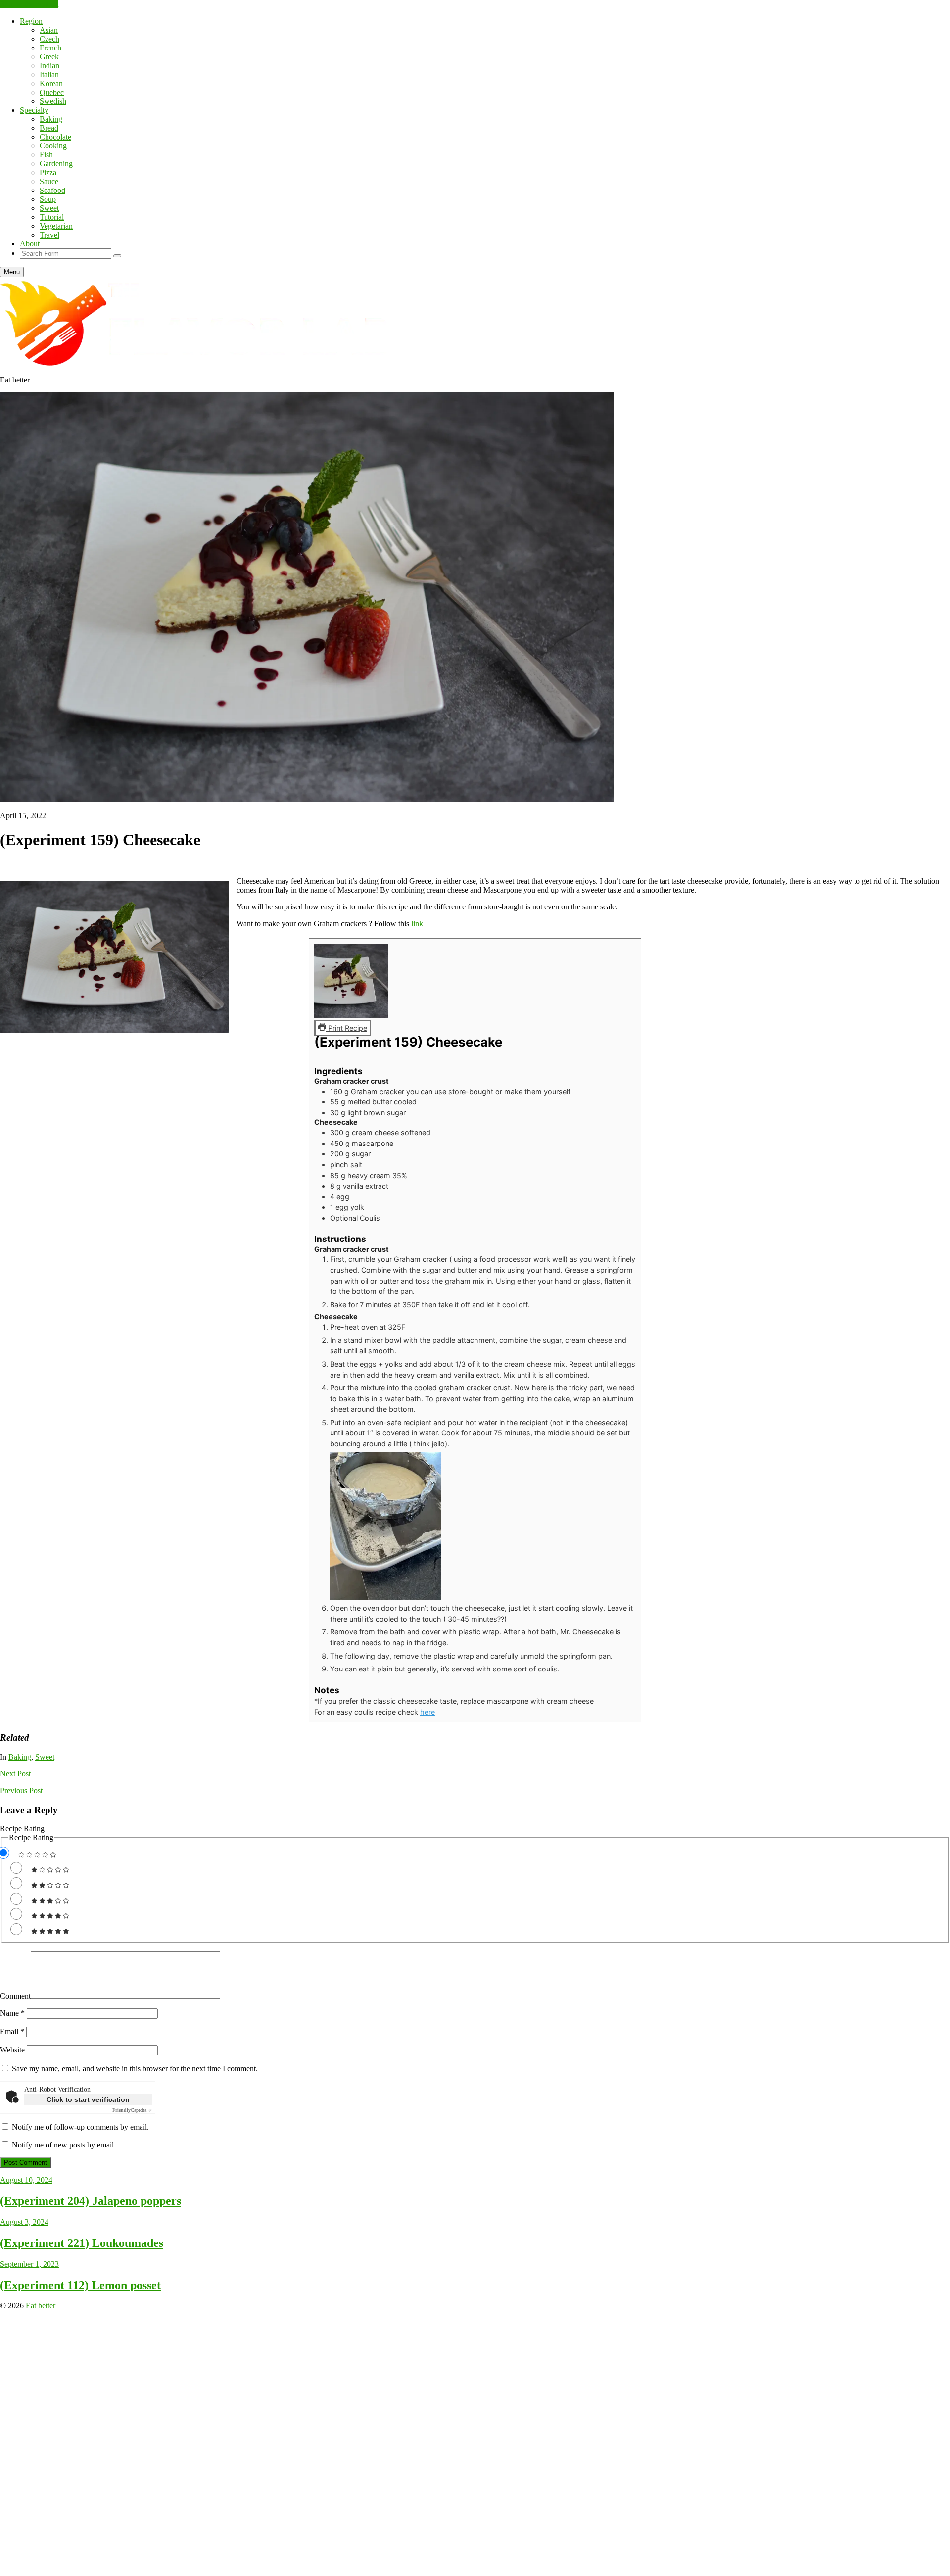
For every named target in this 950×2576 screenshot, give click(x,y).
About (30, 244)
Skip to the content (29, 4)
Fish (46, 155)
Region (31, 21)
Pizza (48, 172)
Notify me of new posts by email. (64, 2145)
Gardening (56, 164)
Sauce (49, 181)
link (417, 924)
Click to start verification (88, 2099)
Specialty (34, 110)
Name (12, 2013)
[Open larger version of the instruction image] (386, 1598)
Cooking (53, 146)
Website (12, 2050)
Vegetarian (56, 226)
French (50, 48)
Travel (49, 235)
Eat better (41, 2306)
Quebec (52, 92)
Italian (49, 74)
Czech (49, 39)
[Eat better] (198, 363)
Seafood (52, 190)
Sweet (49, 208)
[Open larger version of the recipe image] (351, 1015)
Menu (12, 272)
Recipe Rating (22, 1829)
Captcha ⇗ (132, 2110)
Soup (48, 199)
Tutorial (52, 217)
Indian (49, 66)
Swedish (53, 101)
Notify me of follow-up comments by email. (80, 2127)
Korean (51, 83)
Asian (49, 30)
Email (12, 2031)
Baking (51, 119)
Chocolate (55, 137)
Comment (15, 1996)
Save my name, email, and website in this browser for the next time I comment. (135, 2069)
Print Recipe (347, 1028)
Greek (49, 57)
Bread (49, 128)
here (427, 1712)
